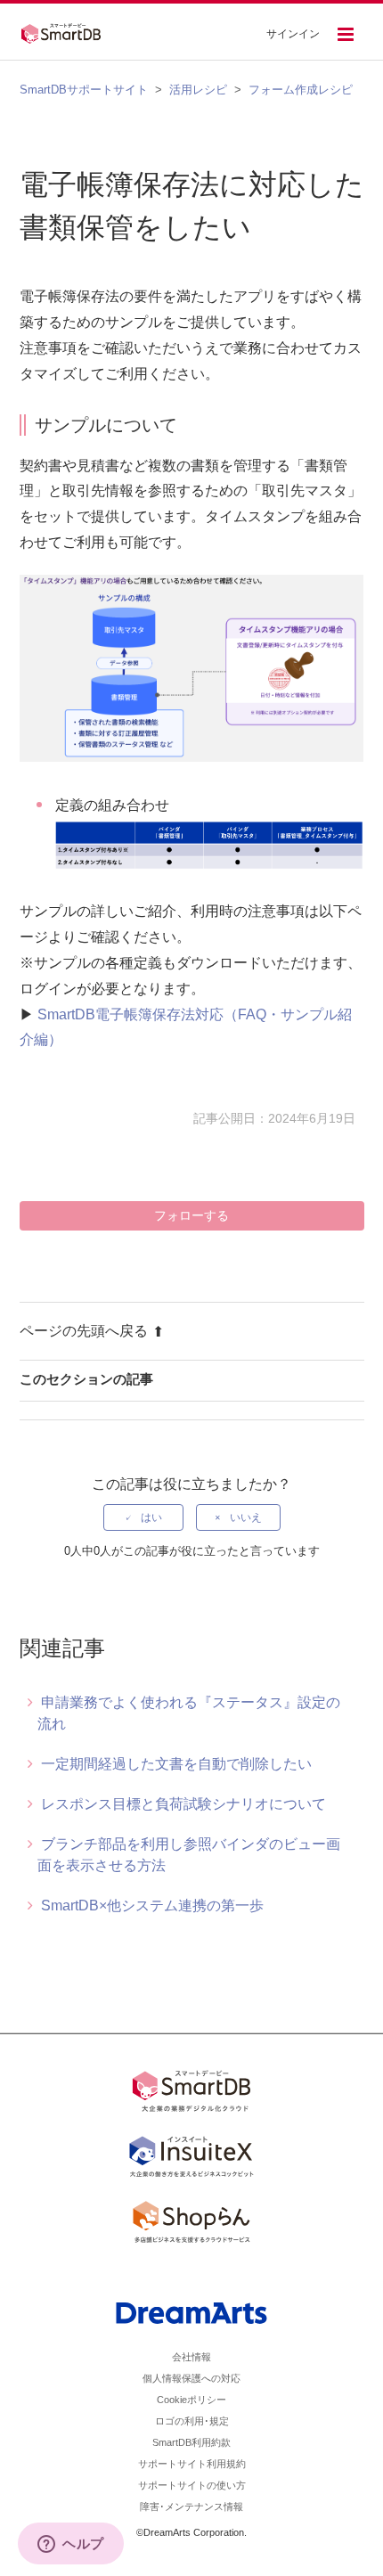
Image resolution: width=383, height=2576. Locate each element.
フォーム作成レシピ (301, 90)
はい (151, 1517)
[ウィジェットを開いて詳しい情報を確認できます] (71, 2545)
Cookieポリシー (191, 2400)
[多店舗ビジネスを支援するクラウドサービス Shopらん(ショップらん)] (191, 2225)
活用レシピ (198, 90)
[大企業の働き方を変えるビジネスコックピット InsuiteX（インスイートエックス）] (191, 2160)
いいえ (246, 1517)
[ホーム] (66, 31)
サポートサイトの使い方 (192, 2485)
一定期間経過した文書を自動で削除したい (176, 1764)
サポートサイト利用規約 (192, 2464)
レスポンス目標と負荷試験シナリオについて (183, 1804)
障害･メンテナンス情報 (191, 2506)
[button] (346, 36)
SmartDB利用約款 (191, 2442)
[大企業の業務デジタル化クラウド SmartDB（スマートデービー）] (191, 2094)
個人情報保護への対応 (191, 2378)
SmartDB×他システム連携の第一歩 (152, 1905)
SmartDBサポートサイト (84, 90)
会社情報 (191, 2357)
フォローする (191, 1215)
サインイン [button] (293, 34)
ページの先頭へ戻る (84, 1331)
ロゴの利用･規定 (192, 2421)
